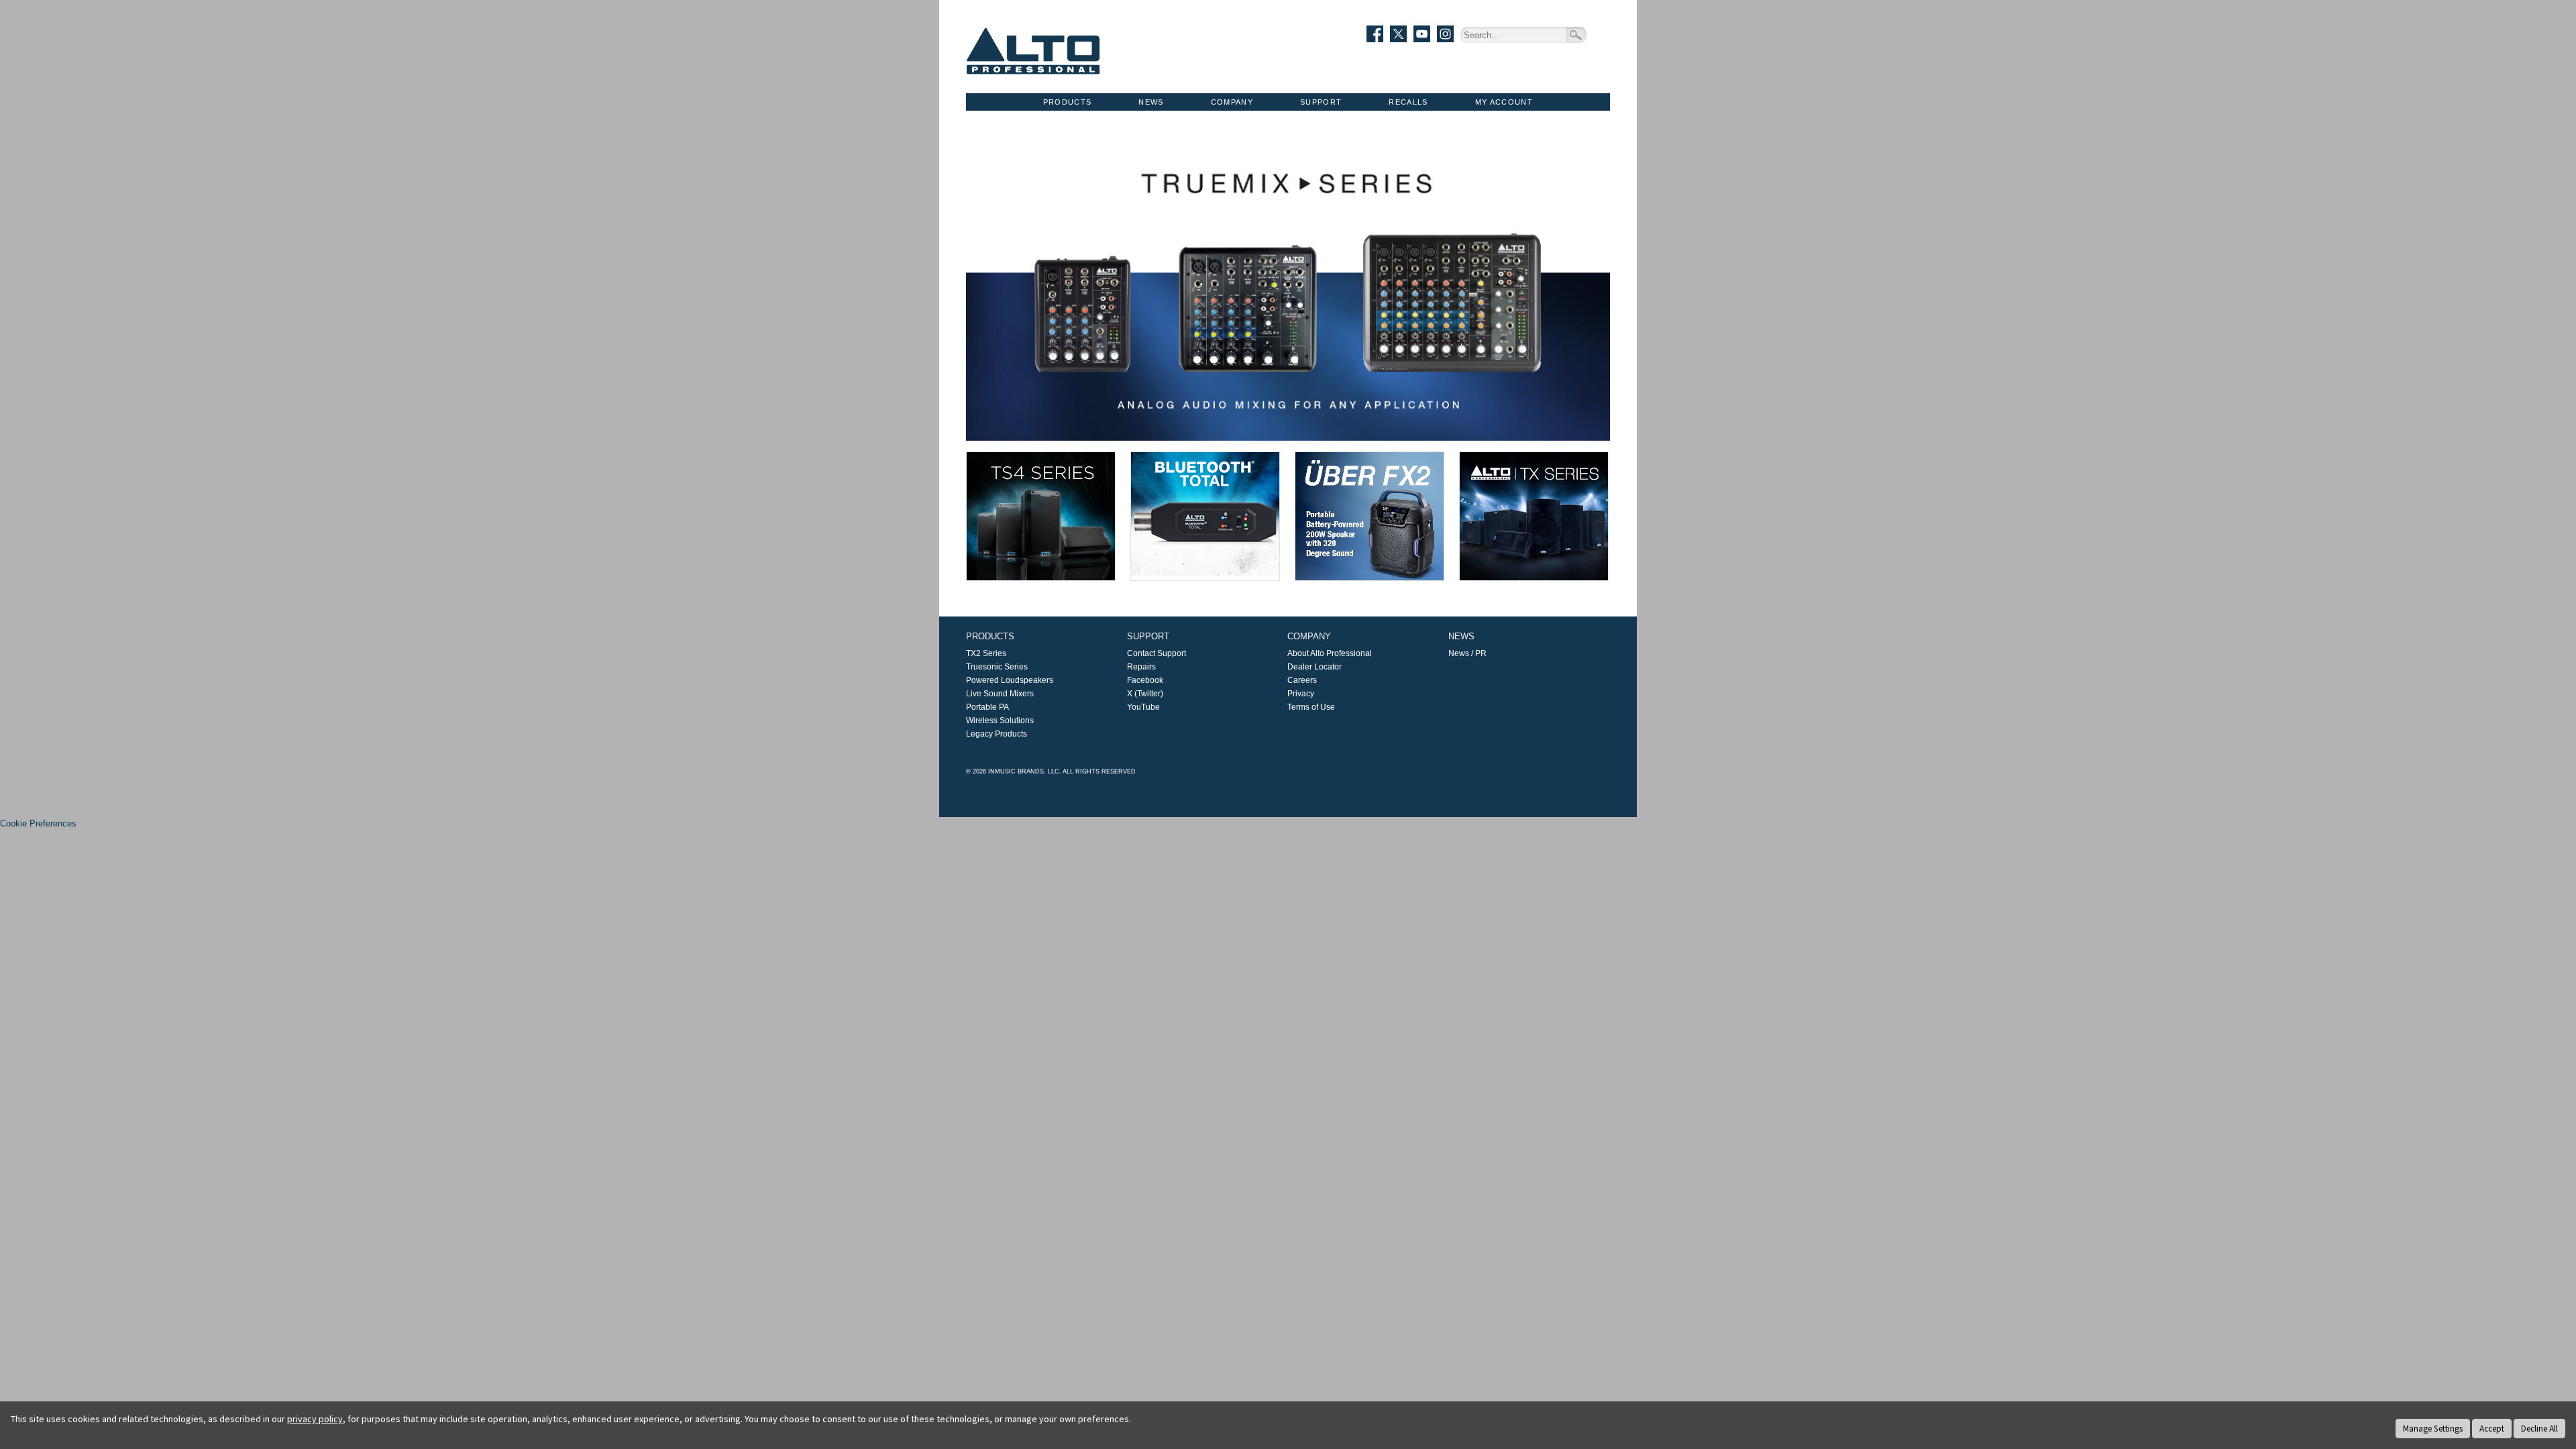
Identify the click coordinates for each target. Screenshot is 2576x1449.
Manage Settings (2433, 1429)
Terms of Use (1311, 707)
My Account (1504, 102)
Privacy (1301, 694)
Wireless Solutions (1000, 720)
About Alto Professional (1330, 653)
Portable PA (987, 707)
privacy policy (315, 1419)
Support (1321, 102)
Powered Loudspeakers (1010, 680)
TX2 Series (986, 653)
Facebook (1145, 680)
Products (1068, 102)
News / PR (1467, 653)
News (1151, 102)
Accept (2492, 1429)
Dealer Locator (1314, 667)
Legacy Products (997, 734)
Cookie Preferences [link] (38, 823)
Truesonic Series (997, 667)
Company (1232, 102)
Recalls (1408, 102)
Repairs (1141, 667)
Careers (1302, 680)
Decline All (2539, 1429)
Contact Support (1157, 653)
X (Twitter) (1145, 694)
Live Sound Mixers (1000, 694)
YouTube (1143, 707)
